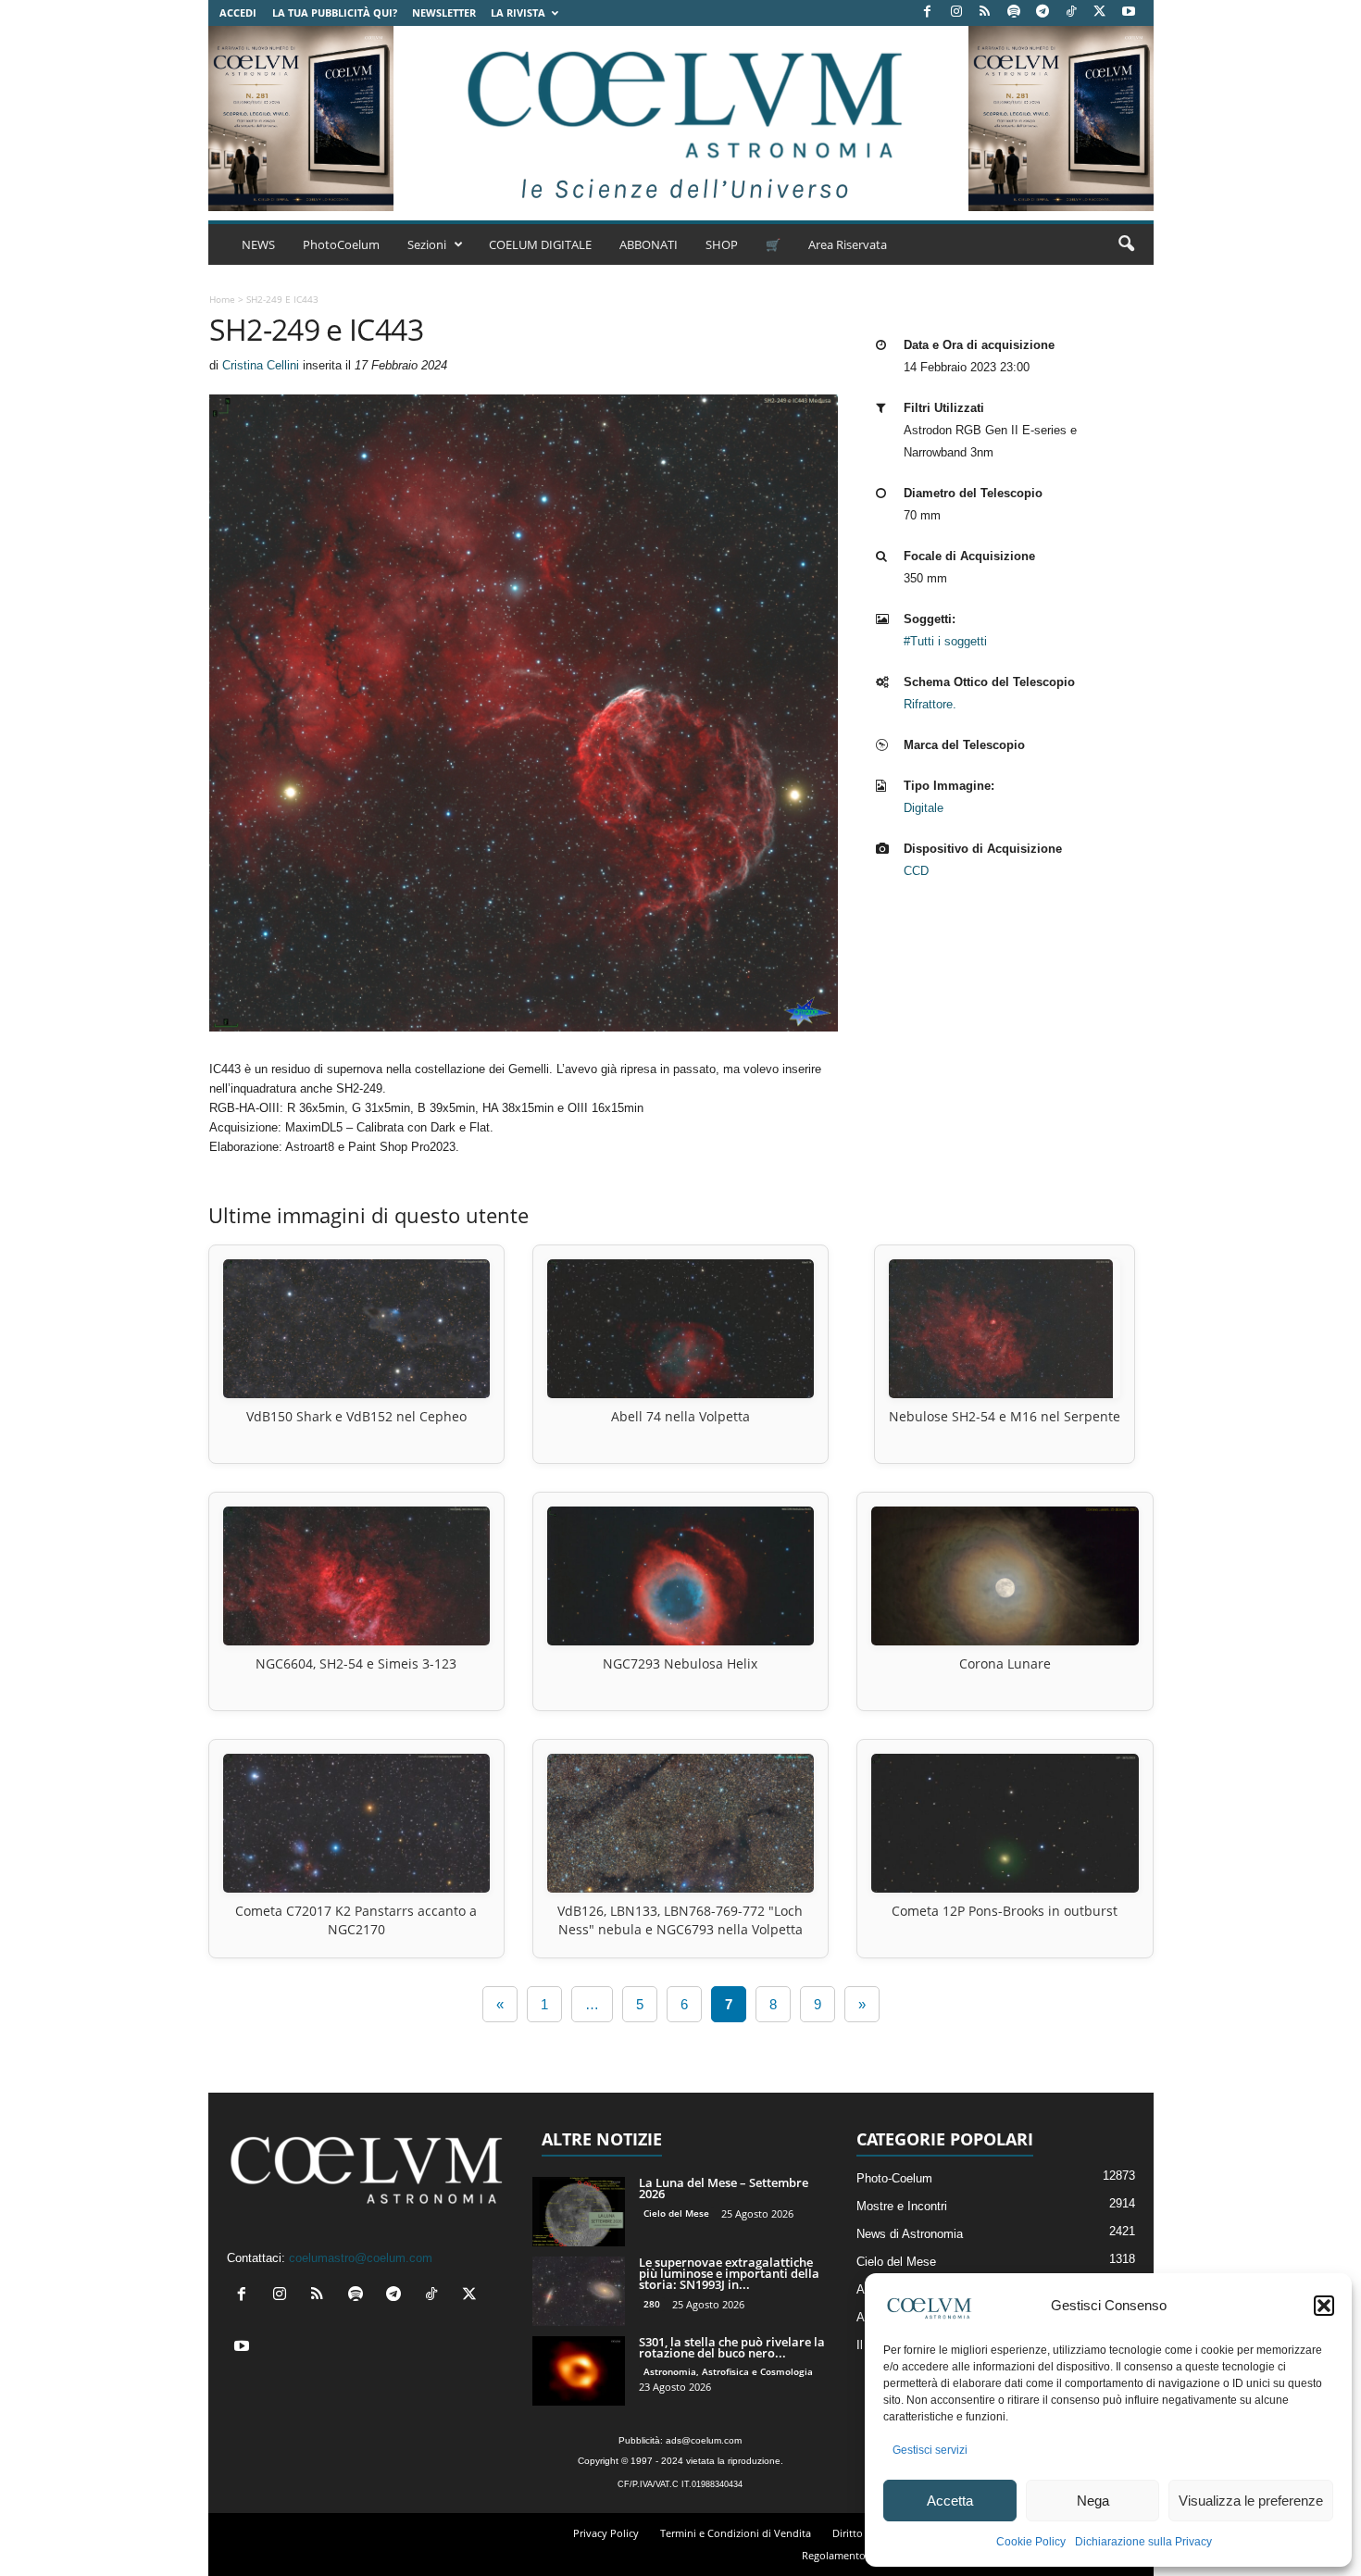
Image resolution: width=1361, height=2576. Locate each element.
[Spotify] (1014, 13)
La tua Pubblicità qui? (335, 13)
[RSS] (985, 13)
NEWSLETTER (444, 13)
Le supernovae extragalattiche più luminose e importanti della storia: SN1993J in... (729, 2273)
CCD (916, 871)
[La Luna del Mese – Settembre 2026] (579, 2212)
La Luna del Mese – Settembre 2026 (724, 2188)
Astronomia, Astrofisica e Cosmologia (728, 2371)
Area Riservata (848, 244)
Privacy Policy (606, 2533)
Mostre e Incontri (902, 2206)
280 (652, 2304)
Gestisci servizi (930, 2450)
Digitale (924, 808)
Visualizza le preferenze (1251, 2501)
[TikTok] (1071, 13)
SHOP (722, 244)
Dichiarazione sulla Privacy (1143, 2542)
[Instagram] (956, 13)
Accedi (238, 13)
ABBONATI (649, 244)
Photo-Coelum (894, 2178)
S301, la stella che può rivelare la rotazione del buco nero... (732, 2347)
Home (222, 299)
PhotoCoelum (341, 244)
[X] (1100, 13)
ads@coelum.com (704, 2440)
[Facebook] (928, 13)
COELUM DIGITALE (540, 244)
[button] (1324, 2306)
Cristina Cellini (261, 365)
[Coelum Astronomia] (680, 119)
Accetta (950, 2501)
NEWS (258, 244)
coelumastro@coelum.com (361, 2258)
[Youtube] (1129, 13)
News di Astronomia (910, 2234)
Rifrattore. (930, 704)
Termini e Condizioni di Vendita (736, 2533)
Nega (1093, 2501)
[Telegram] (1043, 13)
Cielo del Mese (676, 2213)
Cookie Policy (1031, 2542)
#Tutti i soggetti (945, 641)
